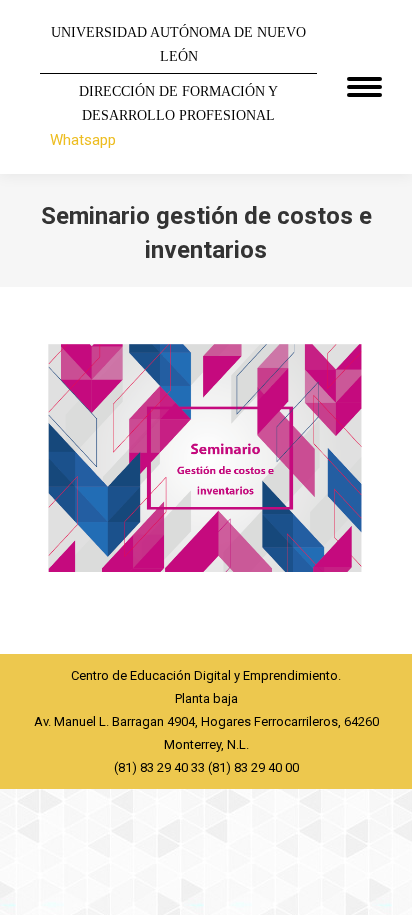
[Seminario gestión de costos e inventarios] (206, 465)
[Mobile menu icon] (364, 87)
